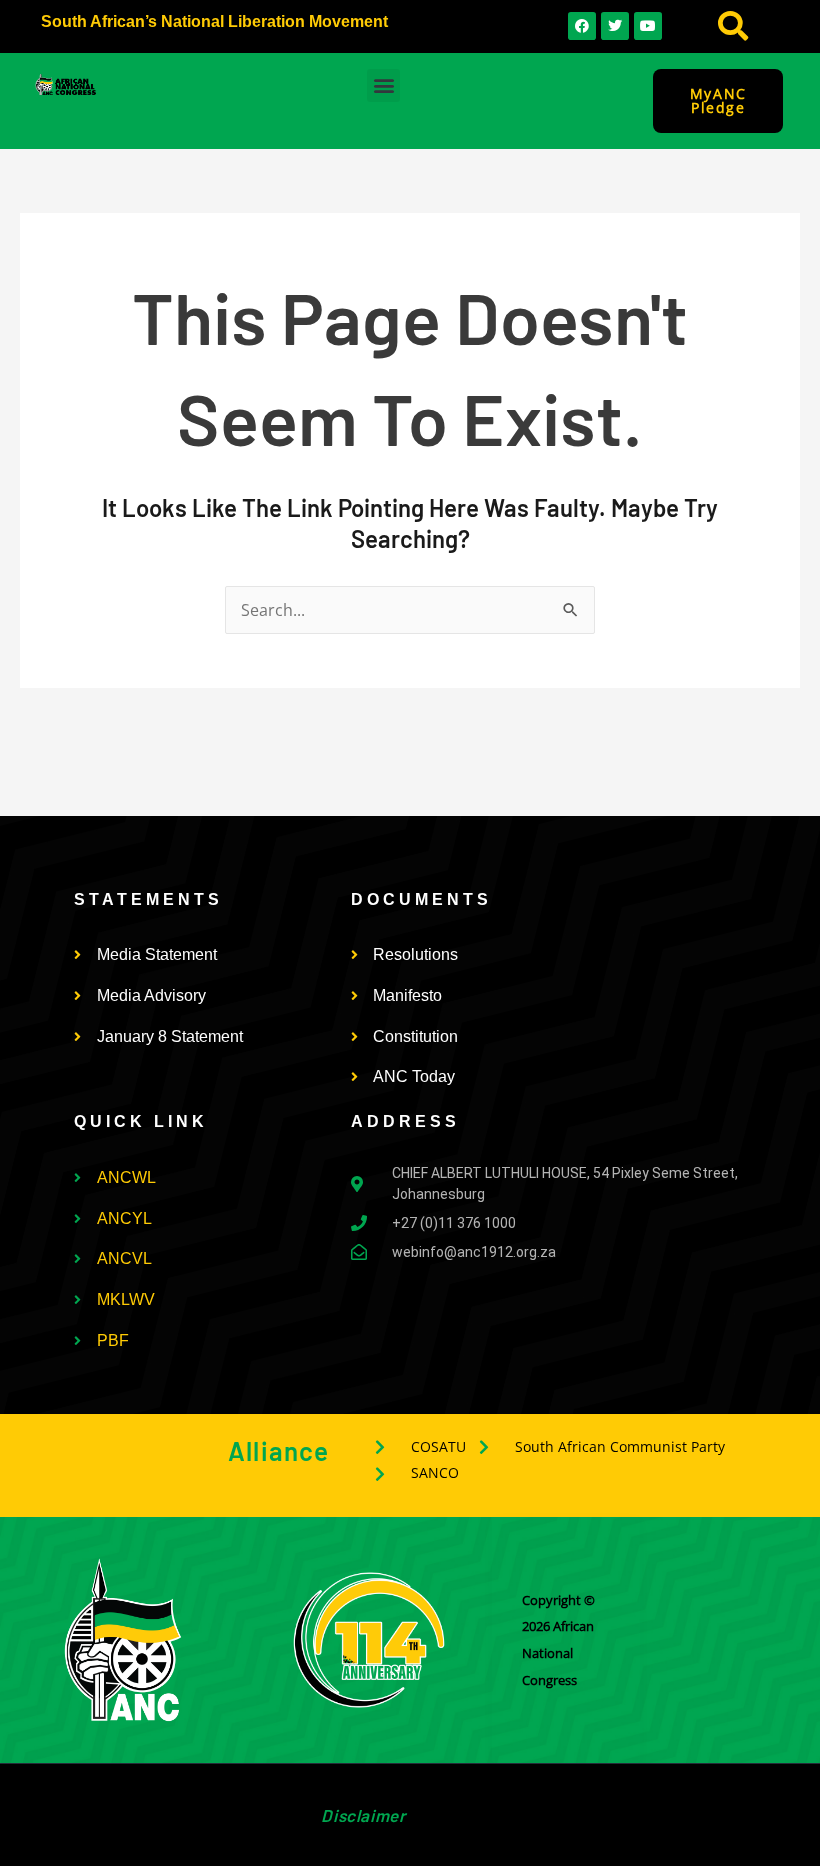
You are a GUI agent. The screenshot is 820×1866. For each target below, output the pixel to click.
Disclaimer (363, 1815)
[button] (732, 26)
